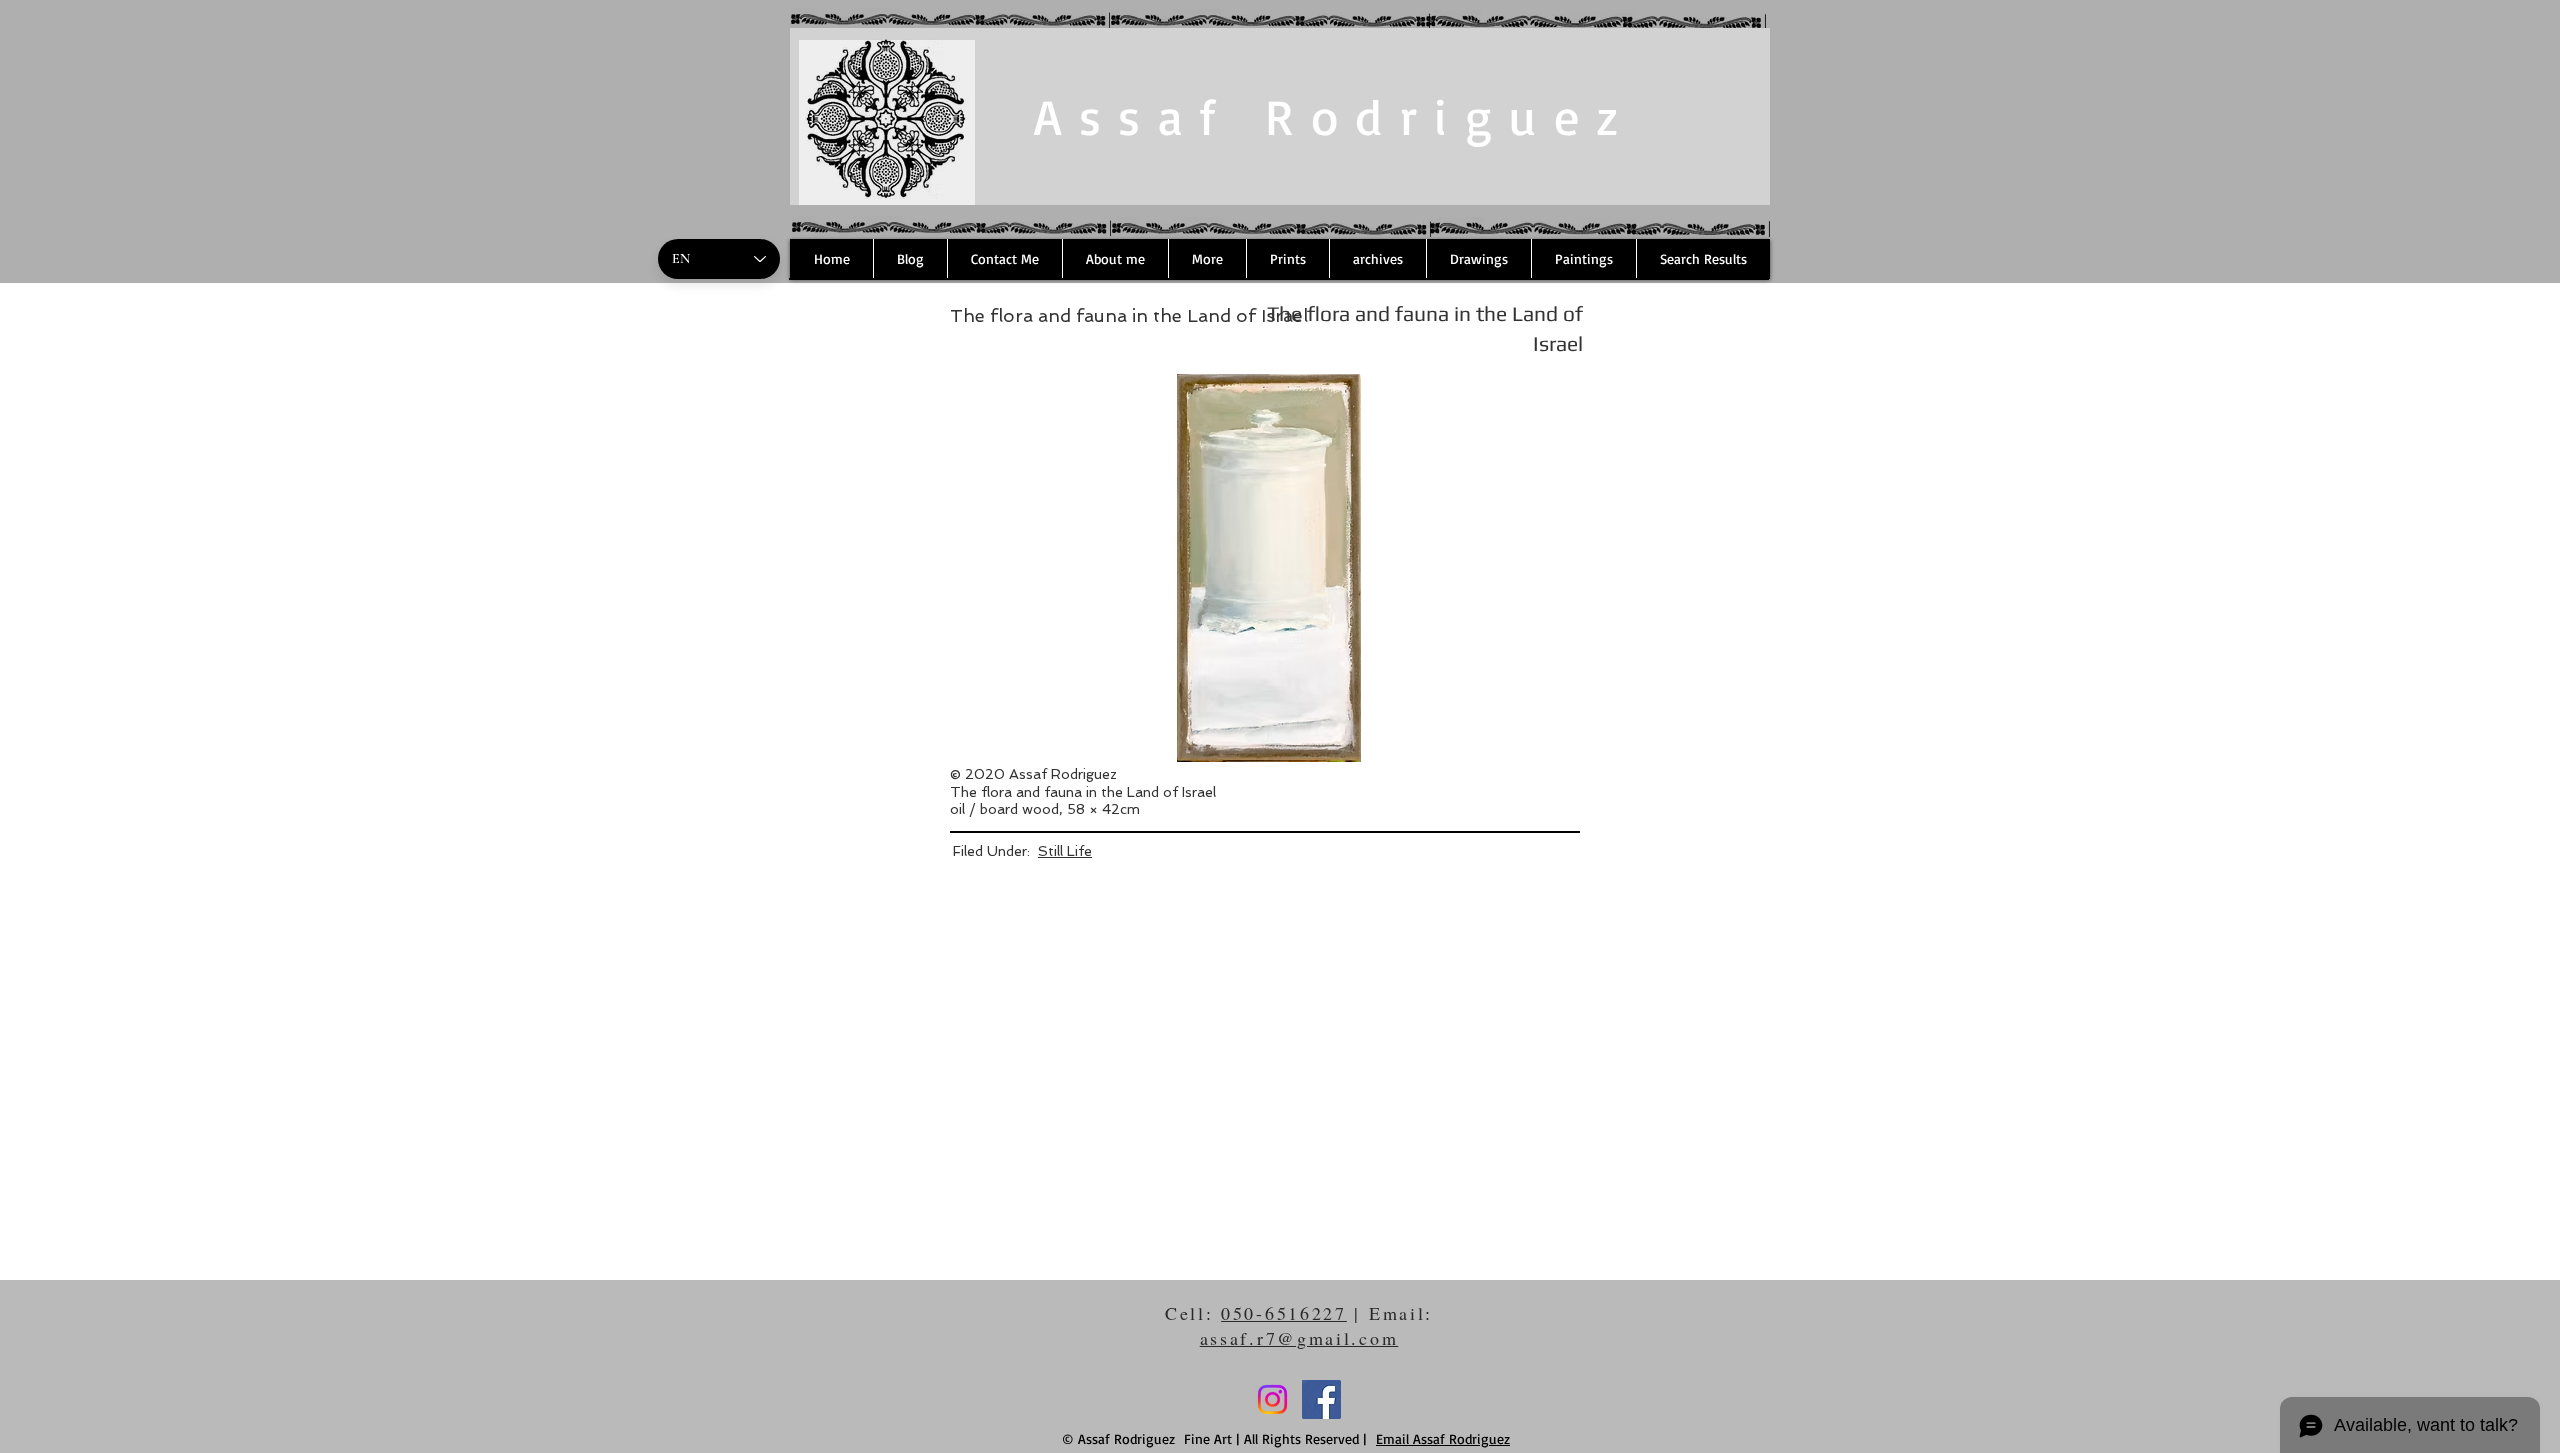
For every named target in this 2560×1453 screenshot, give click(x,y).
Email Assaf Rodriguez (1443, 1438)
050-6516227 (1284, 1313)
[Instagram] (1272, 1399)
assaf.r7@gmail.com (1299, 1338)
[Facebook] (1321, 1399)
